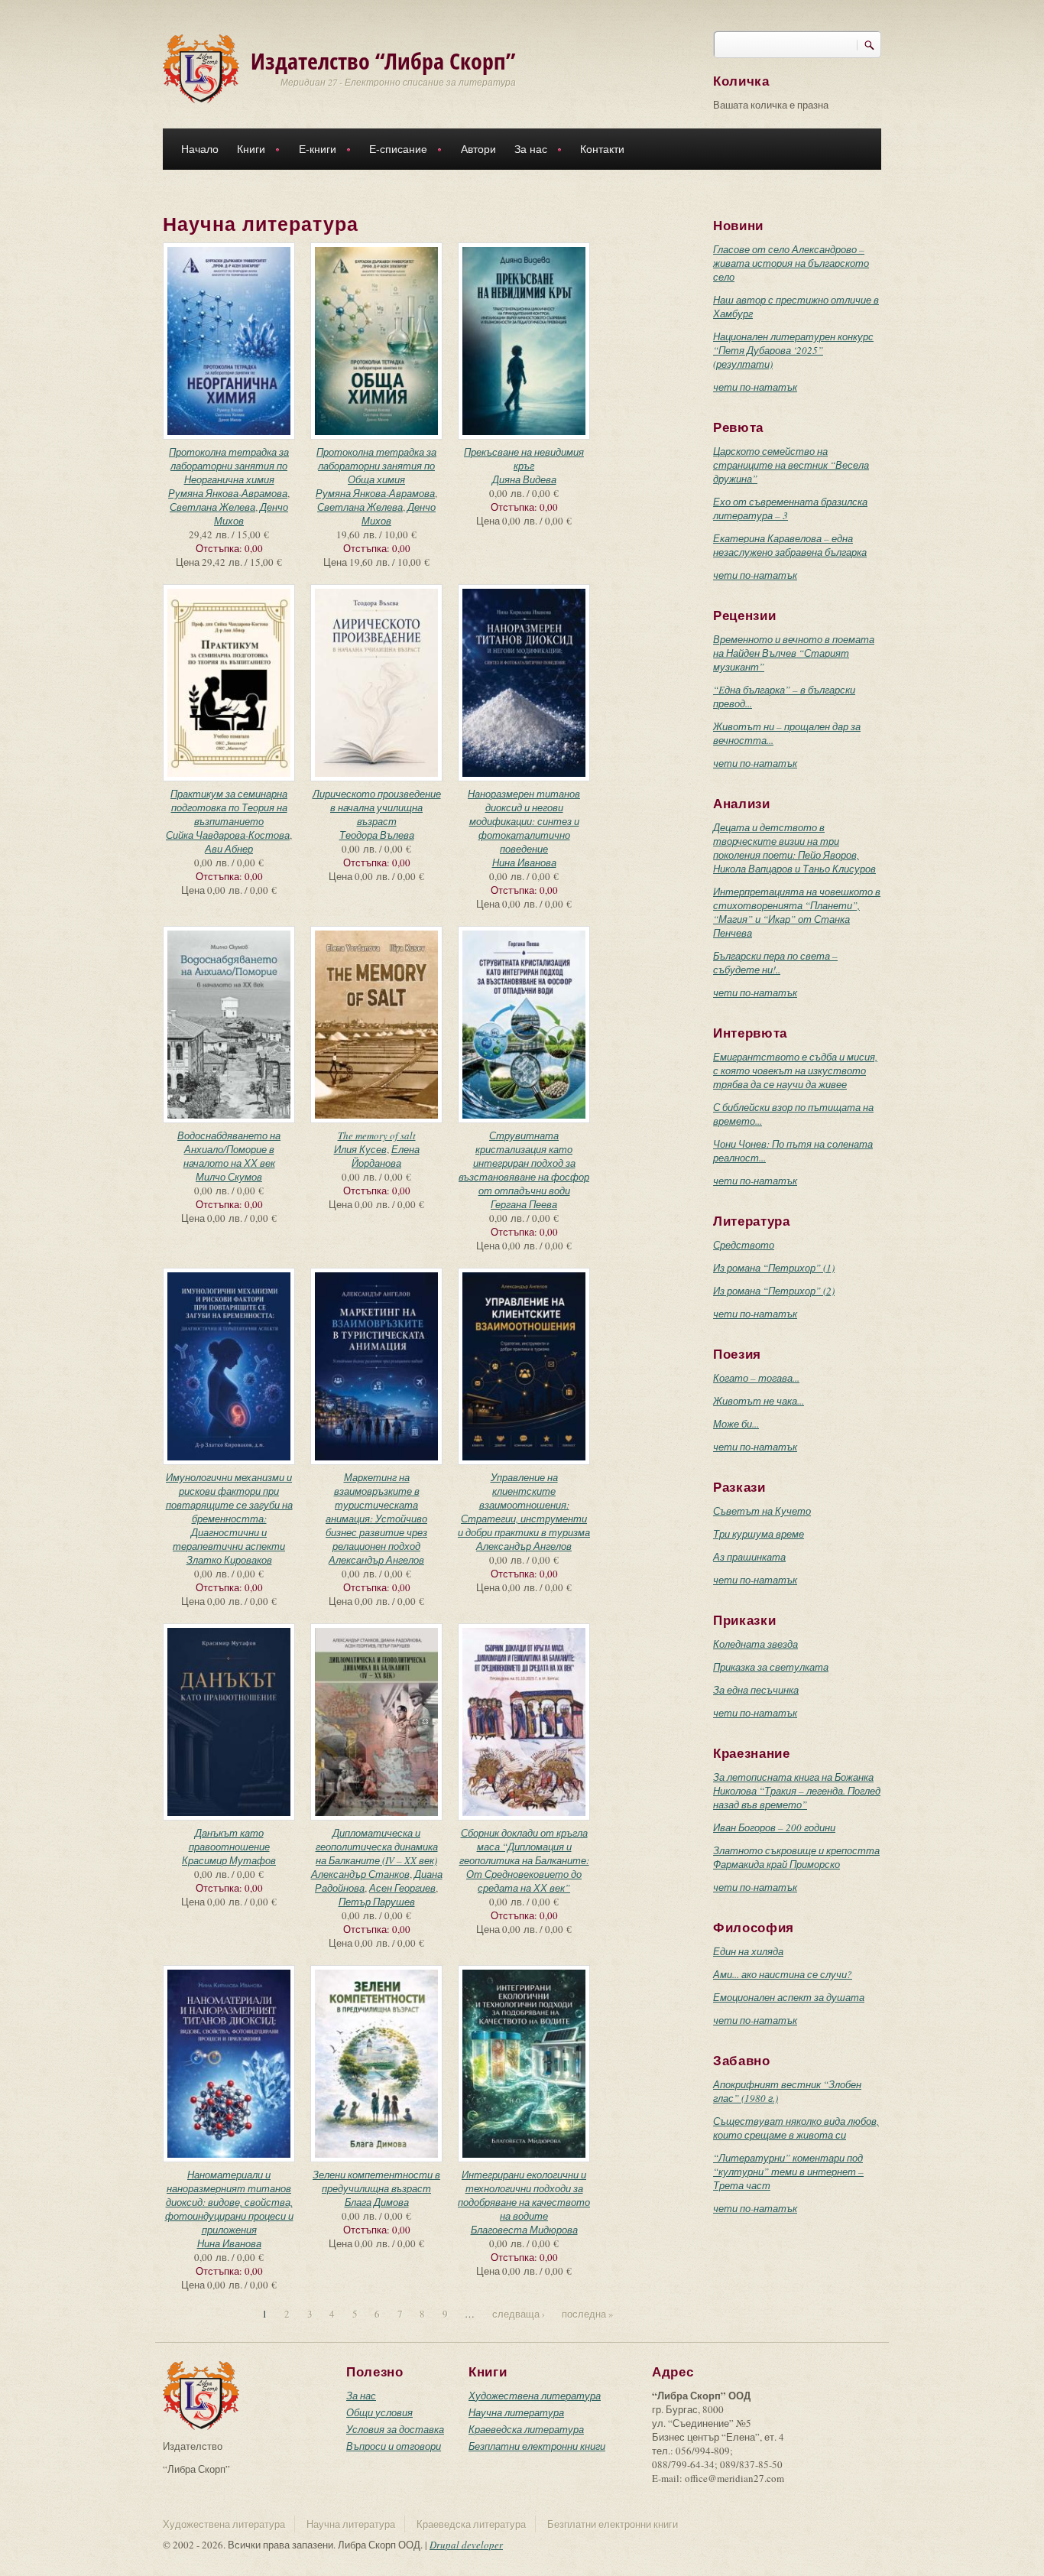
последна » (588, 2314)
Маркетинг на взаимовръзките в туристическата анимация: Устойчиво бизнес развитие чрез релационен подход (376, 1512)
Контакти (602, 149)
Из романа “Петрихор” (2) (774, 1291)
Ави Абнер (229, 849)
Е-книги (313, 151)
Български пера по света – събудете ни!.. (775, 963)
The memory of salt (377, 1135)
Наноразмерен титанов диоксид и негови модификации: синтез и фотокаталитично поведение (524, 821)
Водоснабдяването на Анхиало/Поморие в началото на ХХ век (229, 1149)
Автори (478, 149)
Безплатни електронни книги (537, 2446)
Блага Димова (377, 2202)
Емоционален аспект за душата (789, 1997)
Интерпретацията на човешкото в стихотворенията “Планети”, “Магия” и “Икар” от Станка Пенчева (797, 912)
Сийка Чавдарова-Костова (228, 835)
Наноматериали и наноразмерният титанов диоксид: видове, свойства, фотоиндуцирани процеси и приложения (229, 2202)
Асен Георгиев (402, 1888)
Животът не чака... (759, 1401)
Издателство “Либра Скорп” (383, 61)
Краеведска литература (526, 2429)
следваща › (519, 2314)
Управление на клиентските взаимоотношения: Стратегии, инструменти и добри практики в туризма (524, 1505)
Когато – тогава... (756, 1378)
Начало (200, 149)
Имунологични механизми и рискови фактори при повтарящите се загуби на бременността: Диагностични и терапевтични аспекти (229, 1512)
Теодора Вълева (377, 835)
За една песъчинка (756, 1690)
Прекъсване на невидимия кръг (524, 459)
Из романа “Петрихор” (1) (774, 1268)
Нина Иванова (524, 862)
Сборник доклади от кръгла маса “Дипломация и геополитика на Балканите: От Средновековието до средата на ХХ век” (524, 1860)
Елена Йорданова (386, 1156)
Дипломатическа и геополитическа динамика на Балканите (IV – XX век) (377, 1847)
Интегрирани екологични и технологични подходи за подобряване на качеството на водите (524, 2195)
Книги (246, 151)
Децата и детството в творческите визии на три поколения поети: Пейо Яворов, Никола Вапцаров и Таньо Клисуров (794, 848)
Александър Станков (360, 1874)
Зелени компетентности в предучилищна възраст (376, 2181)
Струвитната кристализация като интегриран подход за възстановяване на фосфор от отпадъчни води (524, 1163)
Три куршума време (759, 1534)
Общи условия (379, 2412)
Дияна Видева (524, 479)
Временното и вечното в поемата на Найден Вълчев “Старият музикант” (794, 653)
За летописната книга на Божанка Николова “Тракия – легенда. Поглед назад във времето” (797, 1791)
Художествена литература (535, 2396)
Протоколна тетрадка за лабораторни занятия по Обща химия (376, 466)
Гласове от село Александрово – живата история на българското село (791, 263)
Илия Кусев (360, 1149)
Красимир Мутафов (229, 1860)
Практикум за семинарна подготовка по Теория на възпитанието (229, 807)
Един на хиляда (748, 1951)
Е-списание (394, 151)
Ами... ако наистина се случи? (783, 1974)
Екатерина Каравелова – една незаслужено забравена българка (790, 545)
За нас (526, 151)
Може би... (736, 1424)
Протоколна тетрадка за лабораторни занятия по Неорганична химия (229, 466)
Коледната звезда (755, 1644)
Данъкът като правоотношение (229, 1840)
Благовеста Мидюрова (524, 2230)
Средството (744, 1245)
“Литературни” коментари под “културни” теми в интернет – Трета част (788, 2172)
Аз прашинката (749, 1557)
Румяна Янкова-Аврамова (228, 493)
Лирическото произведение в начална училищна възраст (377, 807)
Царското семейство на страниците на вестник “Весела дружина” (791, 465)
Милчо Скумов (229, 1177)
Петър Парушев (377, 1902)
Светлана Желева (212, 507)
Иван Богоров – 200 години (774, 1827)
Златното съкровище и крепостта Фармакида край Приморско (796, 1857)
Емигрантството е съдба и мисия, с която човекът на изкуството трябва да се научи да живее (795, 1070)
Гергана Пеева (524, 1204)
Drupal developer (466, 2545)
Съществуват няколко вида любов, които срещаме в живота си (796, 2128)
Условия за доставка (395, 2429)
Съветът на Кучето (762, 1511)
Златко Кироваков (229, 1560)
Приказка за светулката (771, 1667)
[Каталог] (201, 67)
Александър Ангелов (376, 1560)
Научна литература (516, 2412)
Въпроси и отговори (394, 2446)
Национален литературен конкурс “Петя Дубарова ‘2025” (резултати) (793, 350)
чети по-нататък (755, 387)
